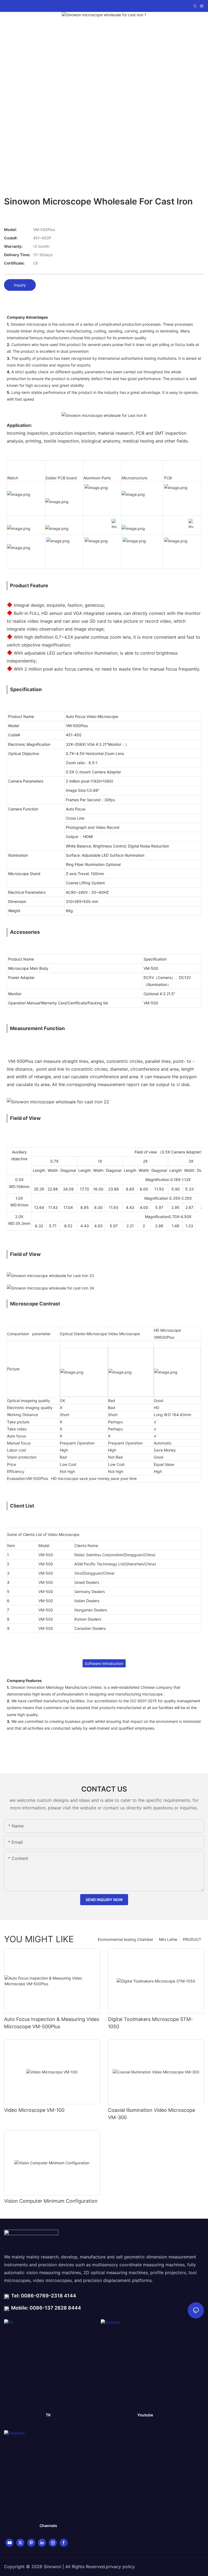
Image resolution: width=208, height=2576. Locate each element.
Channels (48, 2526)
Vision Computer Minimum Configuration (51, 2201)
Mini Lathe (168, 1939)
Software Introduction (104, 1663)
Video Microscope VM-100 (34, 2110)
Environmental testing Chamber (126, 1939)
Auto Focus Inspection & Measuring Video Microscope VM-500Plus (52, 2023)
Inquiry (20, 285)
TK (48, 2415)
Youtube (145, 2415)
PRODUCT (192, 1939)
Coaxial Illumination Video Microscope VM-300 (152, 2114)
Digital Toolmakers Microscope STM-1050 (150, 2023)
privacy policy (120, 2567)
